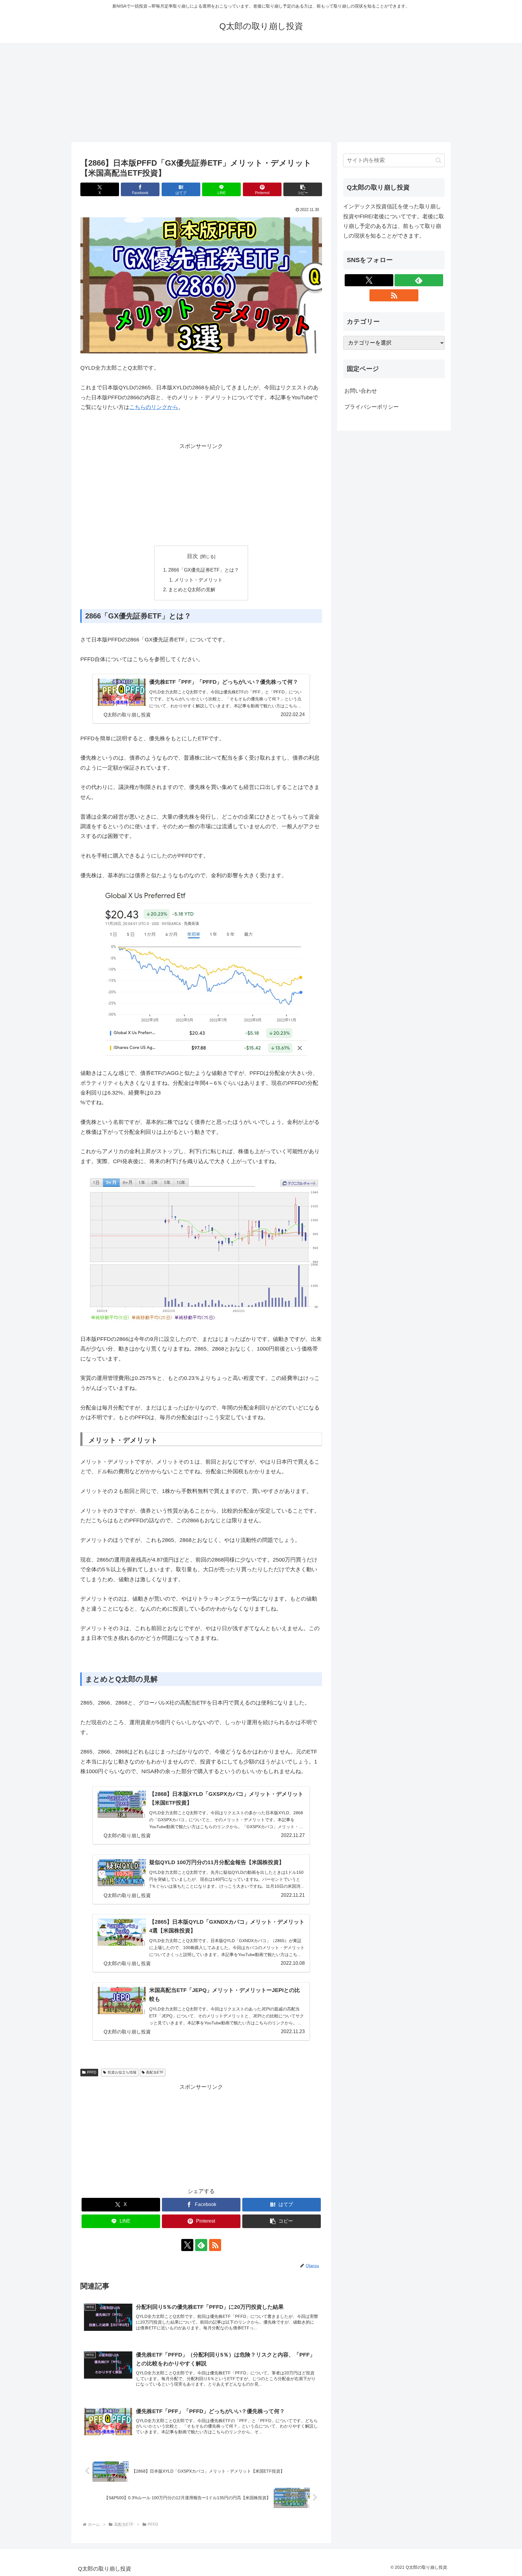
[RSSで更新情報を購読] (215, 2245)
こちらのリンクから (154, 407)
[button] (303, 189)
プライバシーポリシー (372, 407)
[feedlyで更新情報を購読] (201, 2245)
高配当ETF (155, 2072)
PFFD (92, 2072)
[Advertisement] (261, 92)
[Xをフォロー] (187, 2245)
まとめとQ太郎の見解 (192, 589)
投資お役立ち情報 (122, 2072)
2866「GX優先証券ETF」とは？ (204, 570)
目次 (192, 556)
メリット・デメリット (198, 580)
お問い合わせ (361, 391)
